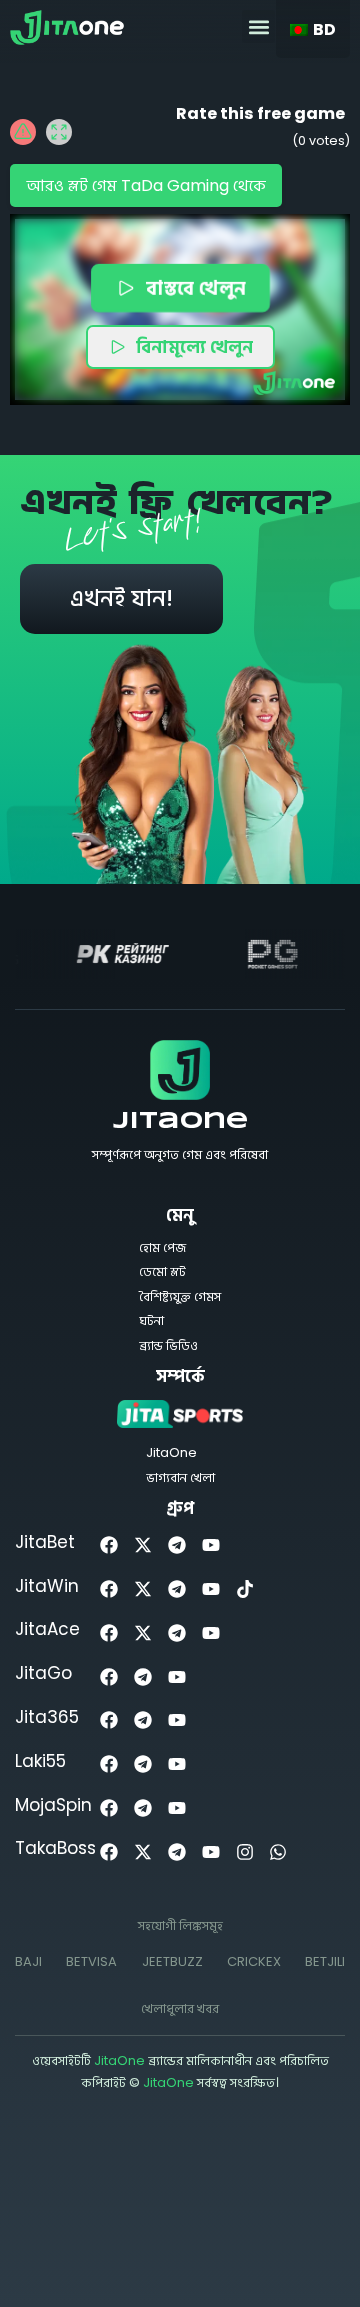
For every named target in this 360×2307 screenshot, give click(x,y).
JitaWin (47, 1586)
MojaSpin (53, 1805)
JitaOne (180, 1122)
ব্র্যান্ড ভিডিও (168, 1345)
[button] (258, 26)
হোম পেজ (162, 1247)
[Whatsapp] (278, 1851)
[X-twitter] (143, 1545)
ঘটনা (151, 1320)
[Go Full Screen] (59, 132)
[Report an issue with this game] (23, 132)
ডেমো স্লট (162, 1271)
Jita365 (47, 1717)
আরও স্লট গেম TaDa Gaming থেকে (146, 185)
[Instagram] (244, 1851)
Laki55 (40, 1761)
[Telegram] (177, 1545)
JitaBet (45, 1542)
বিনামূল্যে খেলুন (194, 346)
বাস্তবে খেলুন (194, 287)
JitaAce (47, 1629)
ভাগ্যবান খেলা (180, 1477)
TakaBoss (55, 1848)
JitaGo (43, 1673)
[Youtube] (210, 1545)
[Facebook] (109, 1545)
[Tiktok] (244, 1589)
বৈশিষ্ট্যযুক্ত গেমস (180, 1296)
